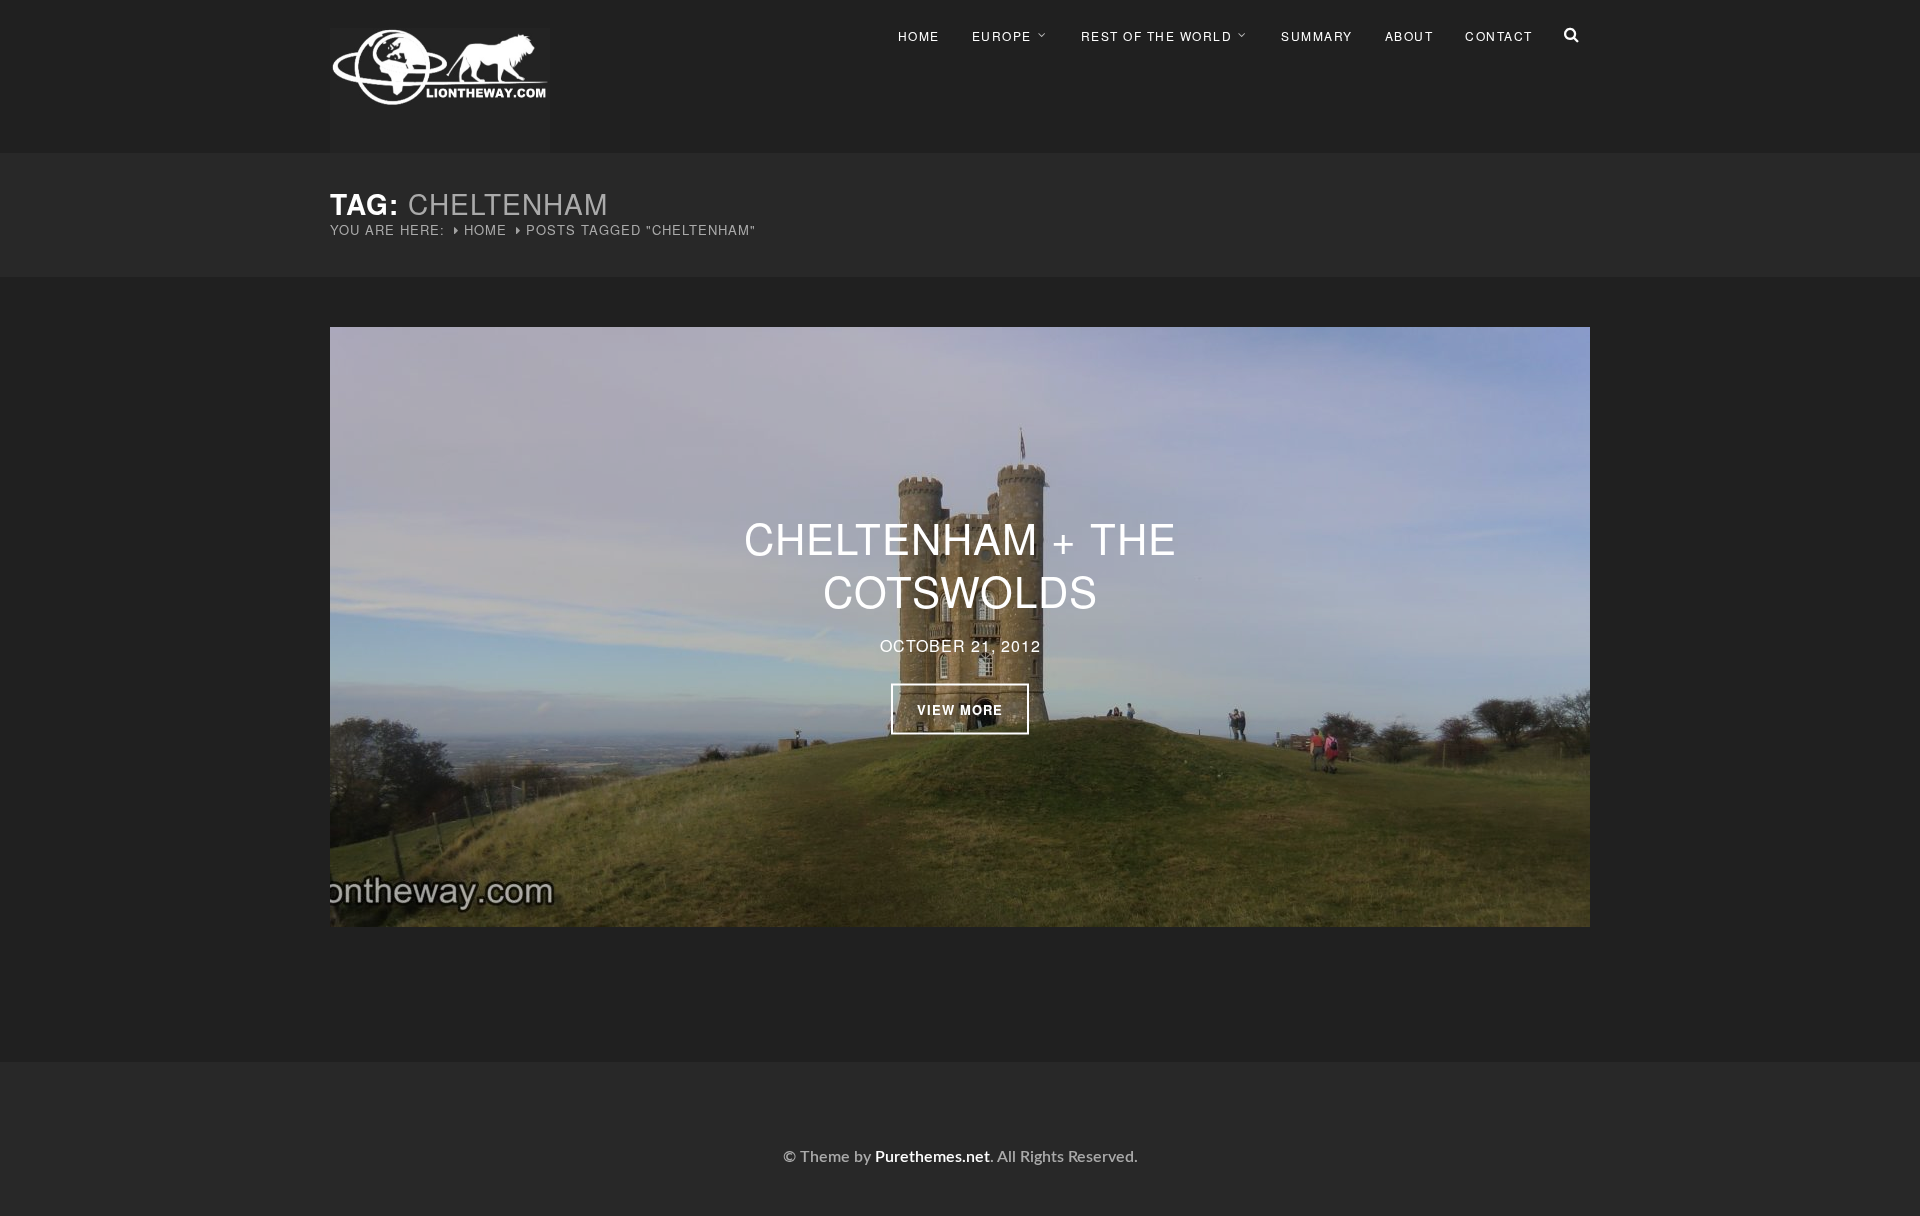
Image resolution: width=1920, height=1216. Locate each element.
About (1409, 35)
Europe (1002, 35)
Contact (1499, 35)
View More (960, 709)
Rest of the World (1157, 35)
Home (919, 35)
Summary (1317, 35)
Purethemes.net (932, 1157)
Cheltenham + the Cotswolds (960, 563)
